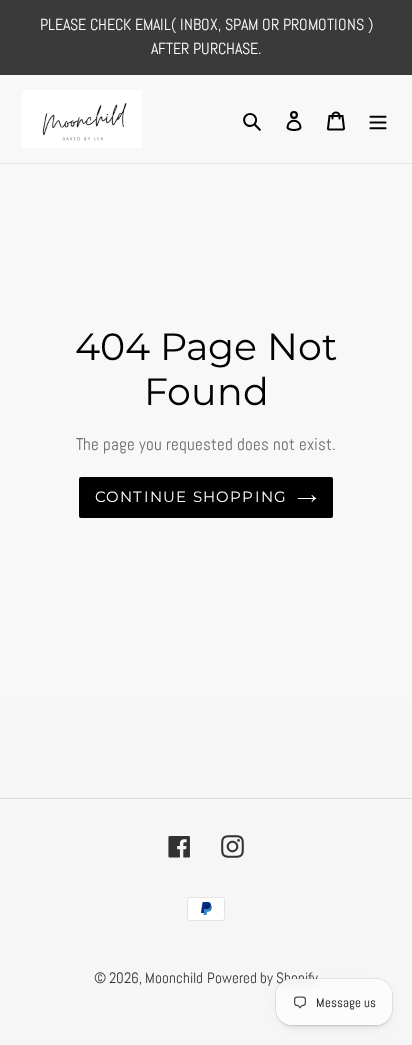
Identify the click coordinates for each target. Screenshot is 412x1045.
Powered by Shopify (262, 977)
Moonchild (174, 977)
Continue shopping (191, 496)
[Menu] (378, 118)
